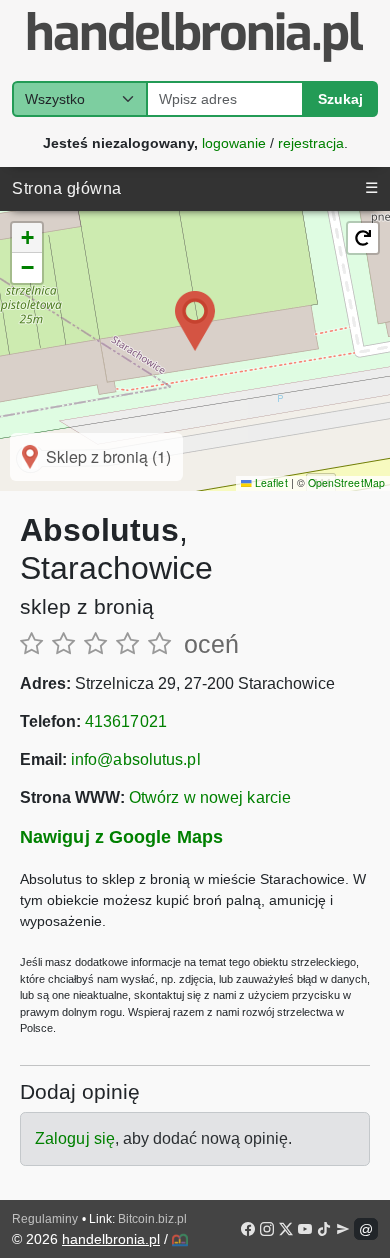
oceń (211, 644)
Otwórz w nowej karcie (210, 797)
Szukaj (340, 99)
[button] (195, 321)
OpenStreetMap (346, 482)
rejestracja (311, 142)
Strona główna (67, 188)
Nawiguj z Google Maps (121, 837)
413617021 (126, 721)
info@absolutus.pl (136, 759)
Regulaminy (45, 1219)
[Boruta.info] (180, 1240)
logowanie (234, 142)
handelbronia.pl (111, 1239)
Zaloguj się (75, 1138)
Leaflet (269, 482)
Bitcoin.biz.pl (152, 1219)
